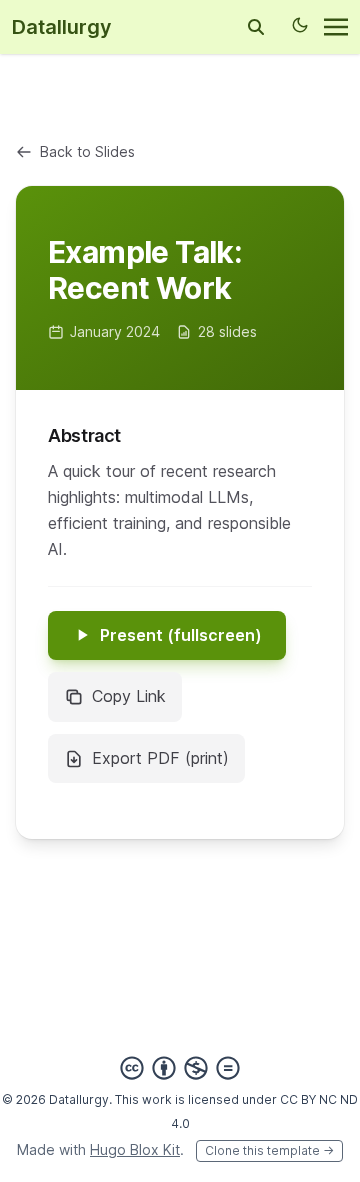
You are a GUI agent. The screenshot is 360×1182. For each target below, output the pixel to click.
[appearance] (300, 25)
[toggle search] (256, 27)
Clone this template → (269, 1150)
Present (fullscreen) (181, 635)
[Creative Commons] (180, 1068)
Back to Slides (87, 151)
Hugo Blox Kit (135, 1149)
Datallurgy (62, 27)
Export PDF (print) (160, 758)
